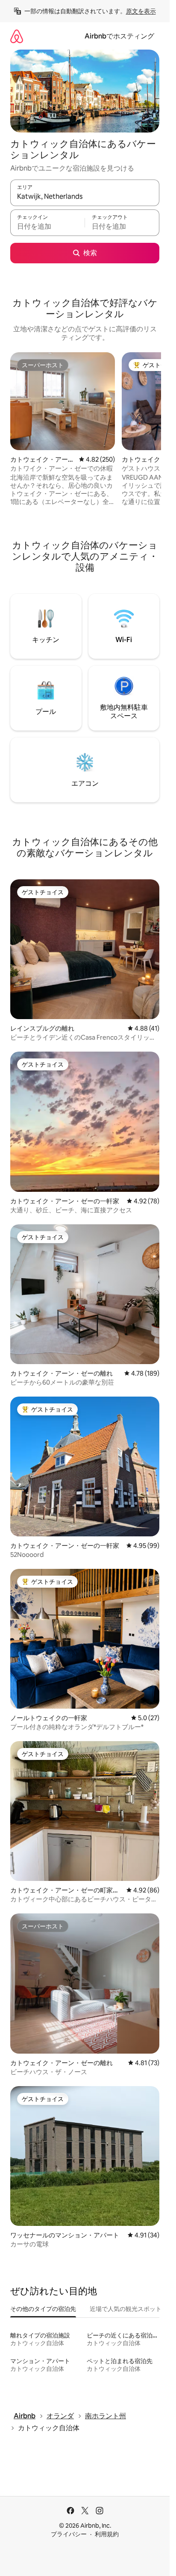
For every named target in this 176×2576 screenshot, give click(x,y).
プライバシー (69, 2534)
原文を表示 (141, 11)
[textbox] (47, 227)
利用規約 (107, 2534)
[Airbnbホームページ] (17, 36)
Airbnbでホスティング (119, 36)
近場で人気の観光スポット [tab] (126, 2309)
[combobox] (85, 197)
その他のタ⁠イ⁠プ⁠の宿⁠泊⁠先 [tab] (43, 2309)
